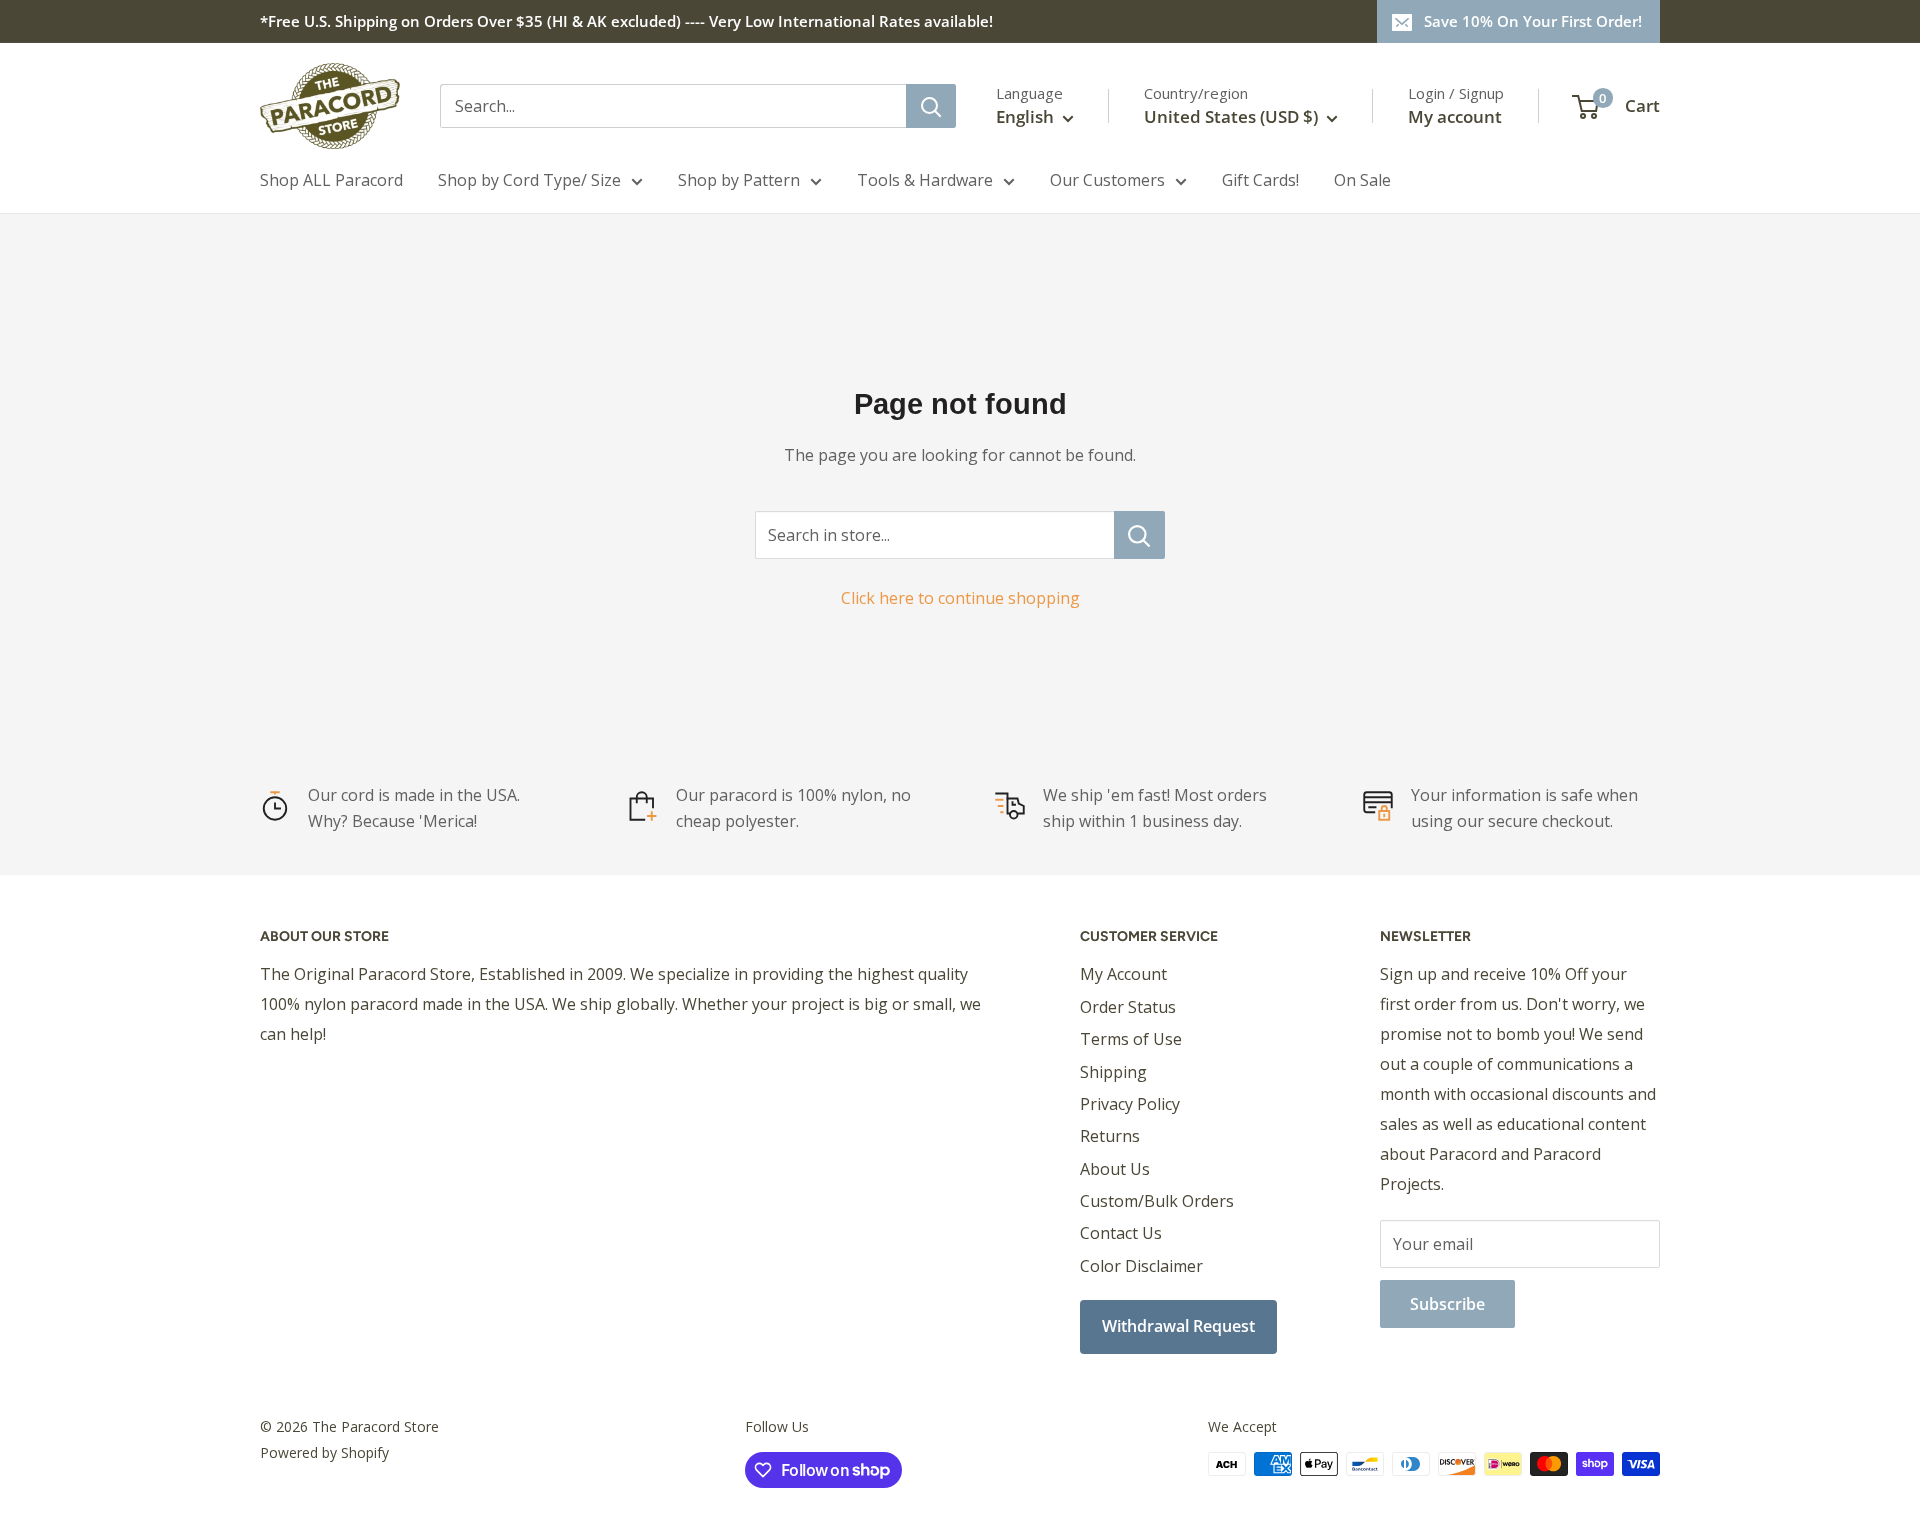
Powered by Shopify (324, 1452)
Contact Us (1121, 1233)
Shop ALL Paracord (331, 180)
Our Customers (1107, 180)
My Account (1123, 974)
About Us (1115, 1169)
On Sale (1362, 180)
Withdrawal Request (1178, 1326)
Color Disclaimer (1141, 1266)
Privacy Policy (1130, 1104)
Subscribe (1447, 1304)
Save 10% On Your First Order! (1533, 21)
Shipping (1113, 1072)
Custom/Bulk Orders (1157, 1201)
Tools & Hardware (925, 180)
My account (1455, 116)
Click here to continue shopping (960, 598)
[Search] (931, 106)
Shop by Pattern (739, 180)
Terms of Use (1131, 1039)
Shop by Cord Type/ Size (529, 180)
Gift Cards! (1260, 180)
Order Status (1128, 1007)
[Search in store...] (1139, 535)
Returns (1110, 1136)
